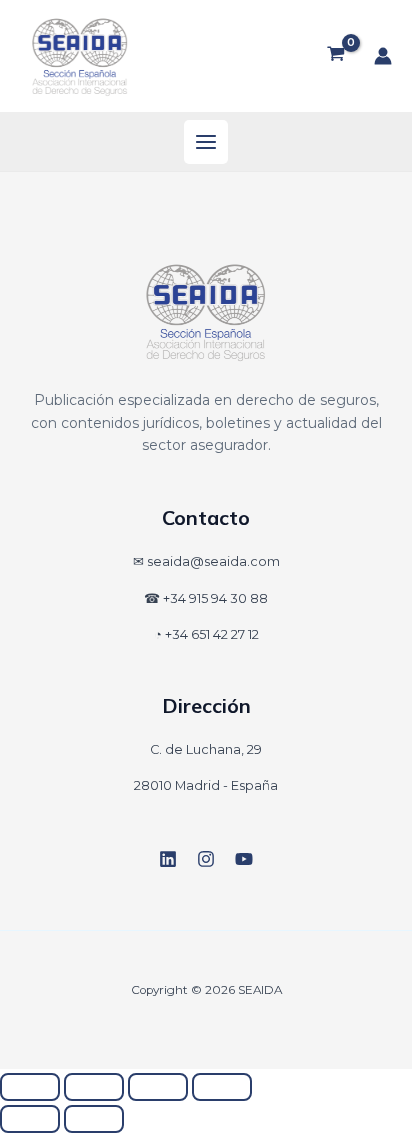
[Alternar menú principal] (206, 142)
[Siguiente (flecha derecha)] (94, 1119)
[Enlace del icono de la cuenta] (383, 56)
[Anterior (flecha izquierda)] (30, 1119)
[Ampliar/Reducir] (30, 1087)
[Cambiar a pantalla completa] (94, 1087)
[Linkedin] (168, 859)
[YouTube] (244, 859)
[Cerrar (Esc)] (222, 1087)
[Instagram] (206, 859)
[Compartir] (158, 1087)
